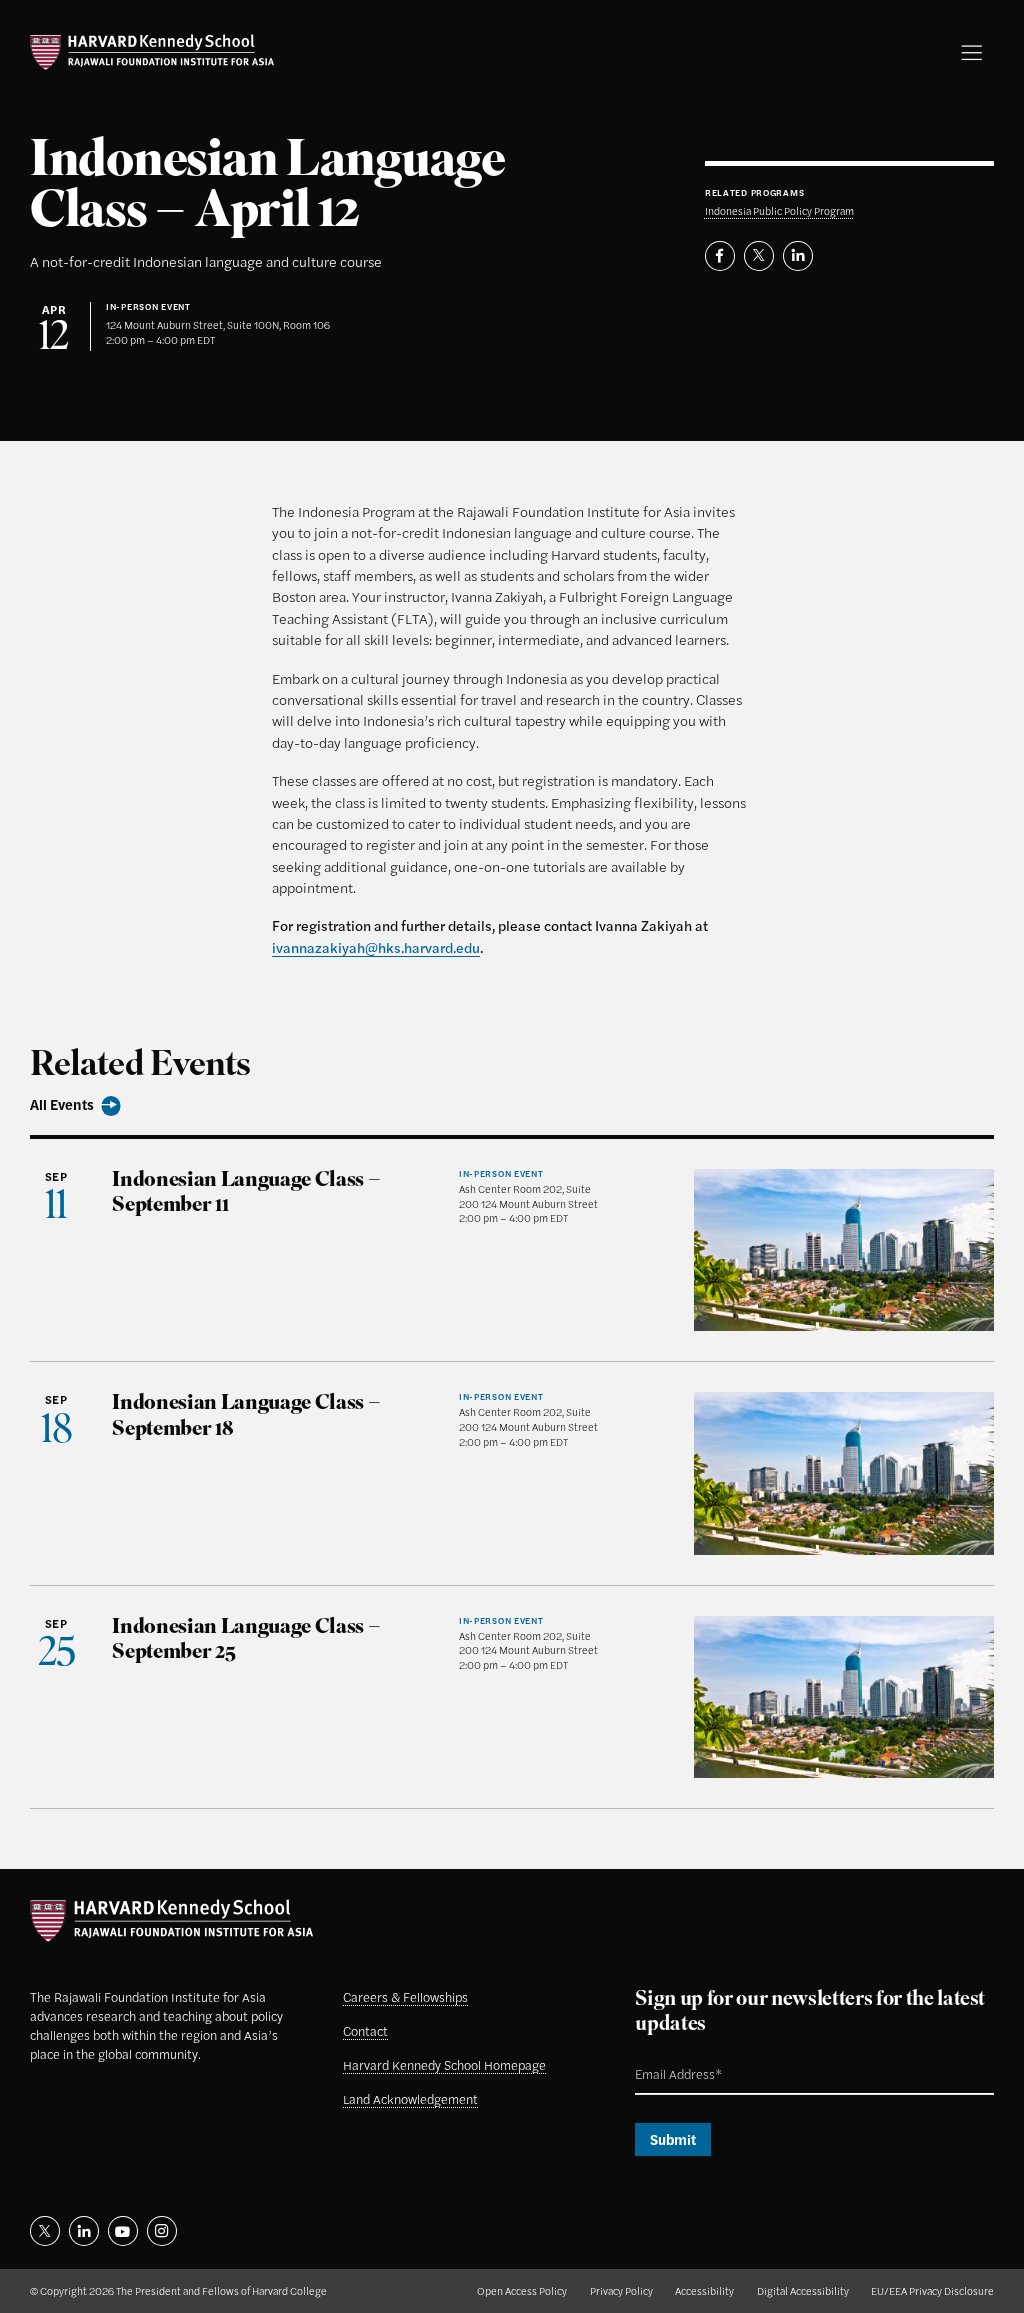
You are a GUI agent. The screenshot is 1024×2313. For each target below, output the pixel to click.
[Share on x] (759, 256)
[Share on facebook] (720, 256)
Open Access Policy (522, 2290)
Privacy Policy (621, 2290)
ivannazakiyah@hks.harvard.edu (376, 947)
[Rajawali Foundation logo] (152, 52)
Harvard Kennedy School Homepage (444, 2065)
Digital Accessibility (803, 2290)
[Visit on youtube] (123, 2231)
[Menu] (971, 52)
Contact (365, 2031)
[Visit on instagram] (162, 2231)
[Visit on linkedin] (84, 2231)
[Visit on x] (45, 2231)
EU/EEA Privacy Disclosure (932, 2290)
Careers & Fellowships (405, 1997)
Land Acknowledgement (410, 2099)
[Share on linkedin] (798, 256)
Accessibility (704, 2290)
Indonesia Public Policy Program (779, 210)
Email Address (661, 2057)
